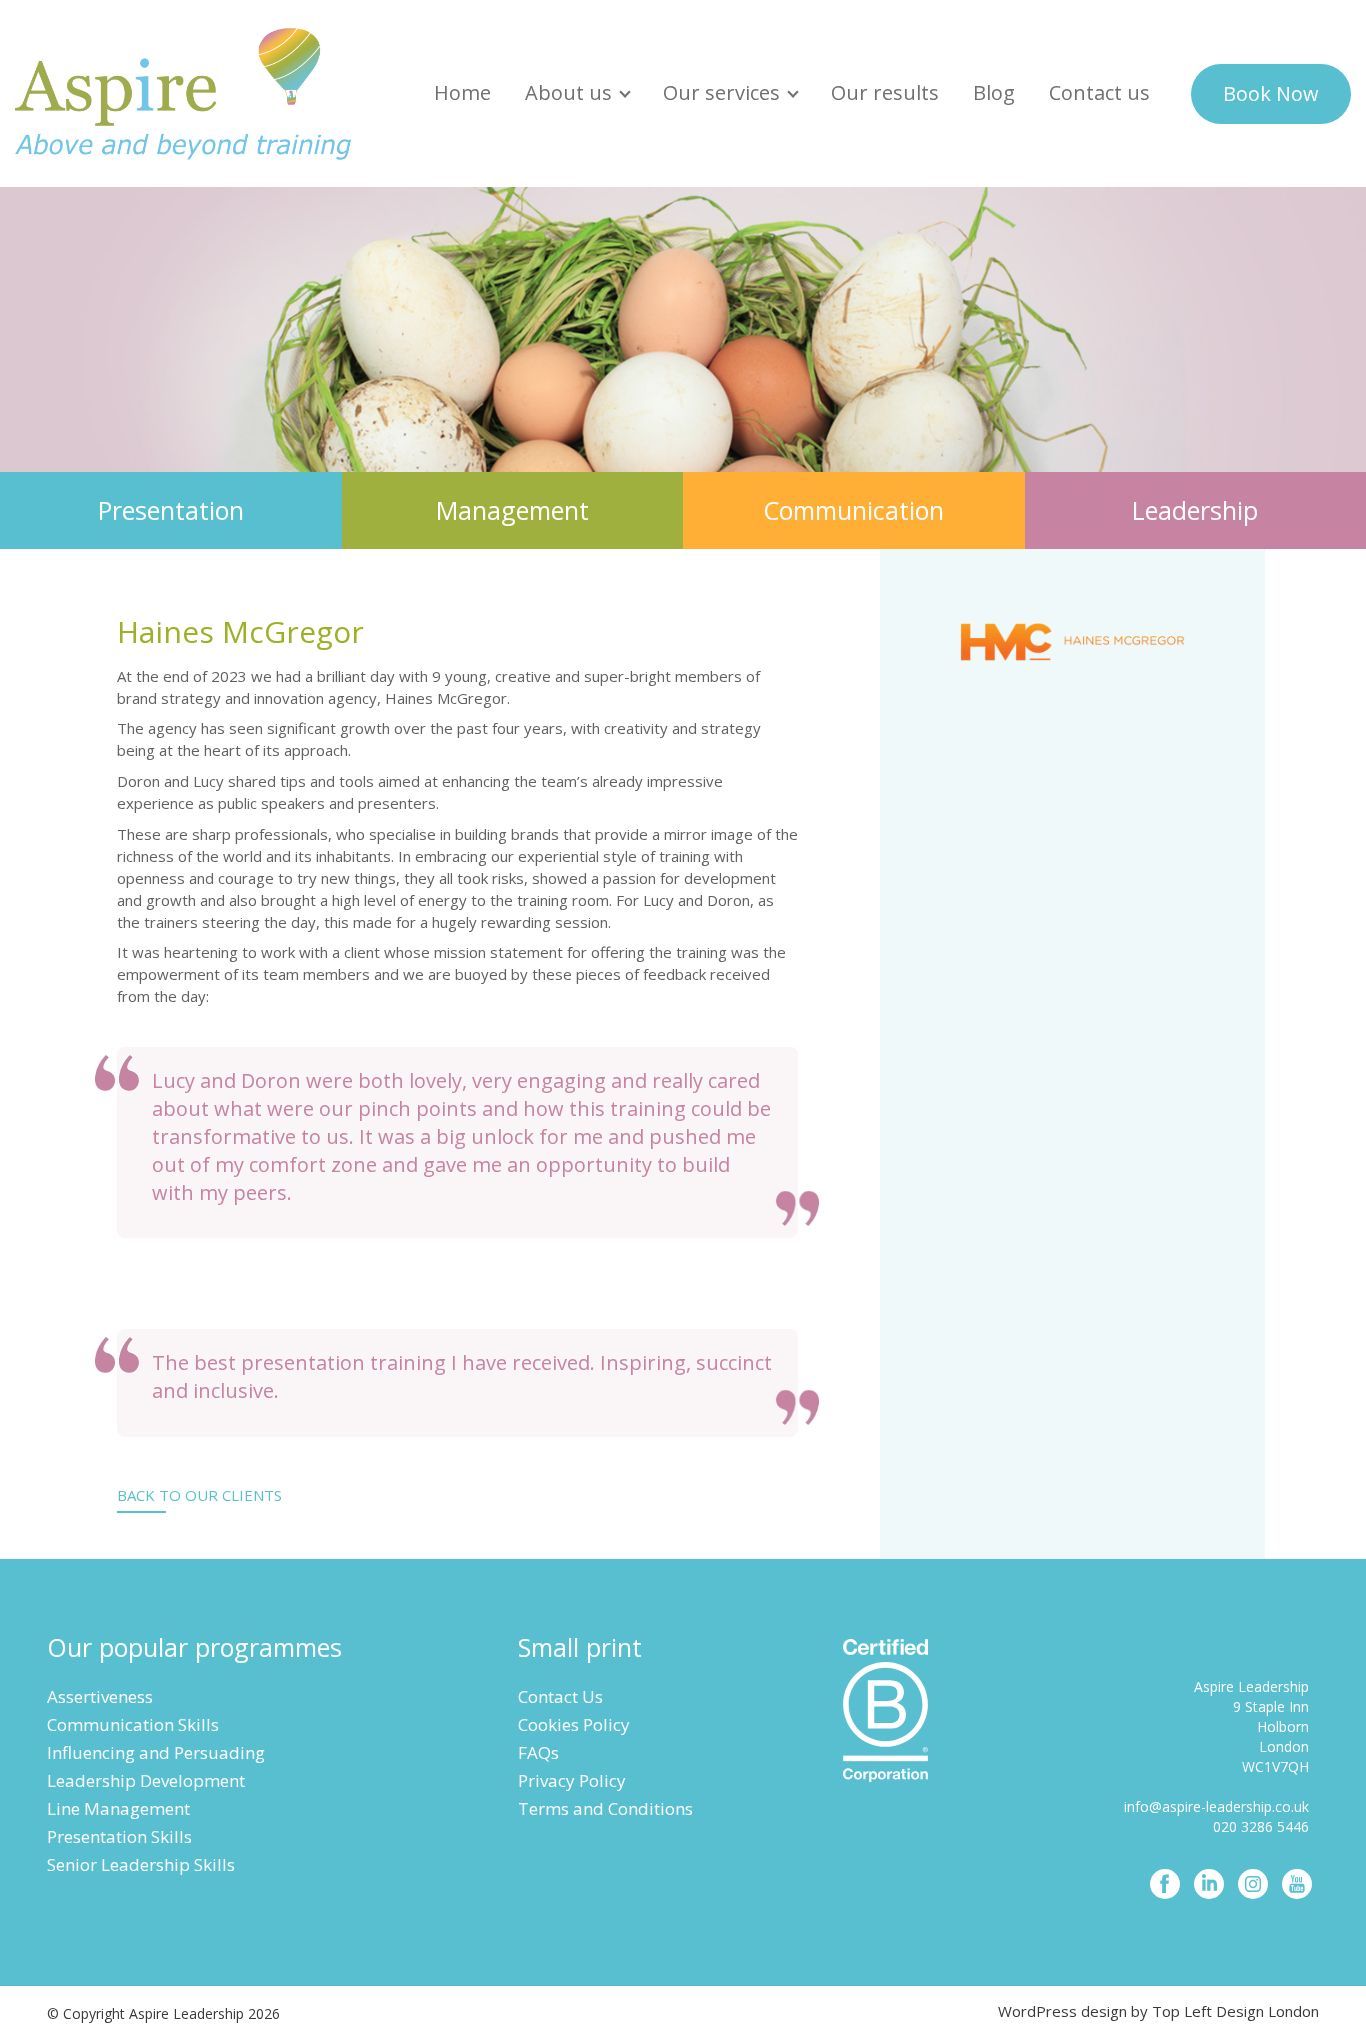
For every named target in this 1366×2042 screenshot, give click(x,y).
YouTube (1297, 1884)
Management (512, 510)
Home (462, 92)
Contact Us (560, 1696)
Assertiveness (100, 1696)
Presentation (171, 510)
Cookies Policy (574, 1724)
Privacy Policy (572, 1780)
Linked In (1209, 1884)
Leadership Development (146, 1780)
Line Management (118, 1808)
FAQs (538, 1752)
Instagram (1253, 1884)
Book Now (1271, 93)
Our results (885, 92)
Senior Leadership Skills (141, 1864)
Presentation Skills (119, 1836)
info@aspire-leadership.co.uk (1216, 1806)
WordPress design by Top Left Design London (1158, 2011)
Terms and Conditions (605, 1808)
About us (568, 92)
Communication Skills (133, 1724)
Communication (853, 510)
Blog (994, 92)
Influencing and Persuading (156, 1752)
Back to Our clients (199, 1495)
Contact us (1099, 92)
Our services (721, 92)
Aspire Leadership (184, 93)
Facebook (1165, 1884)
